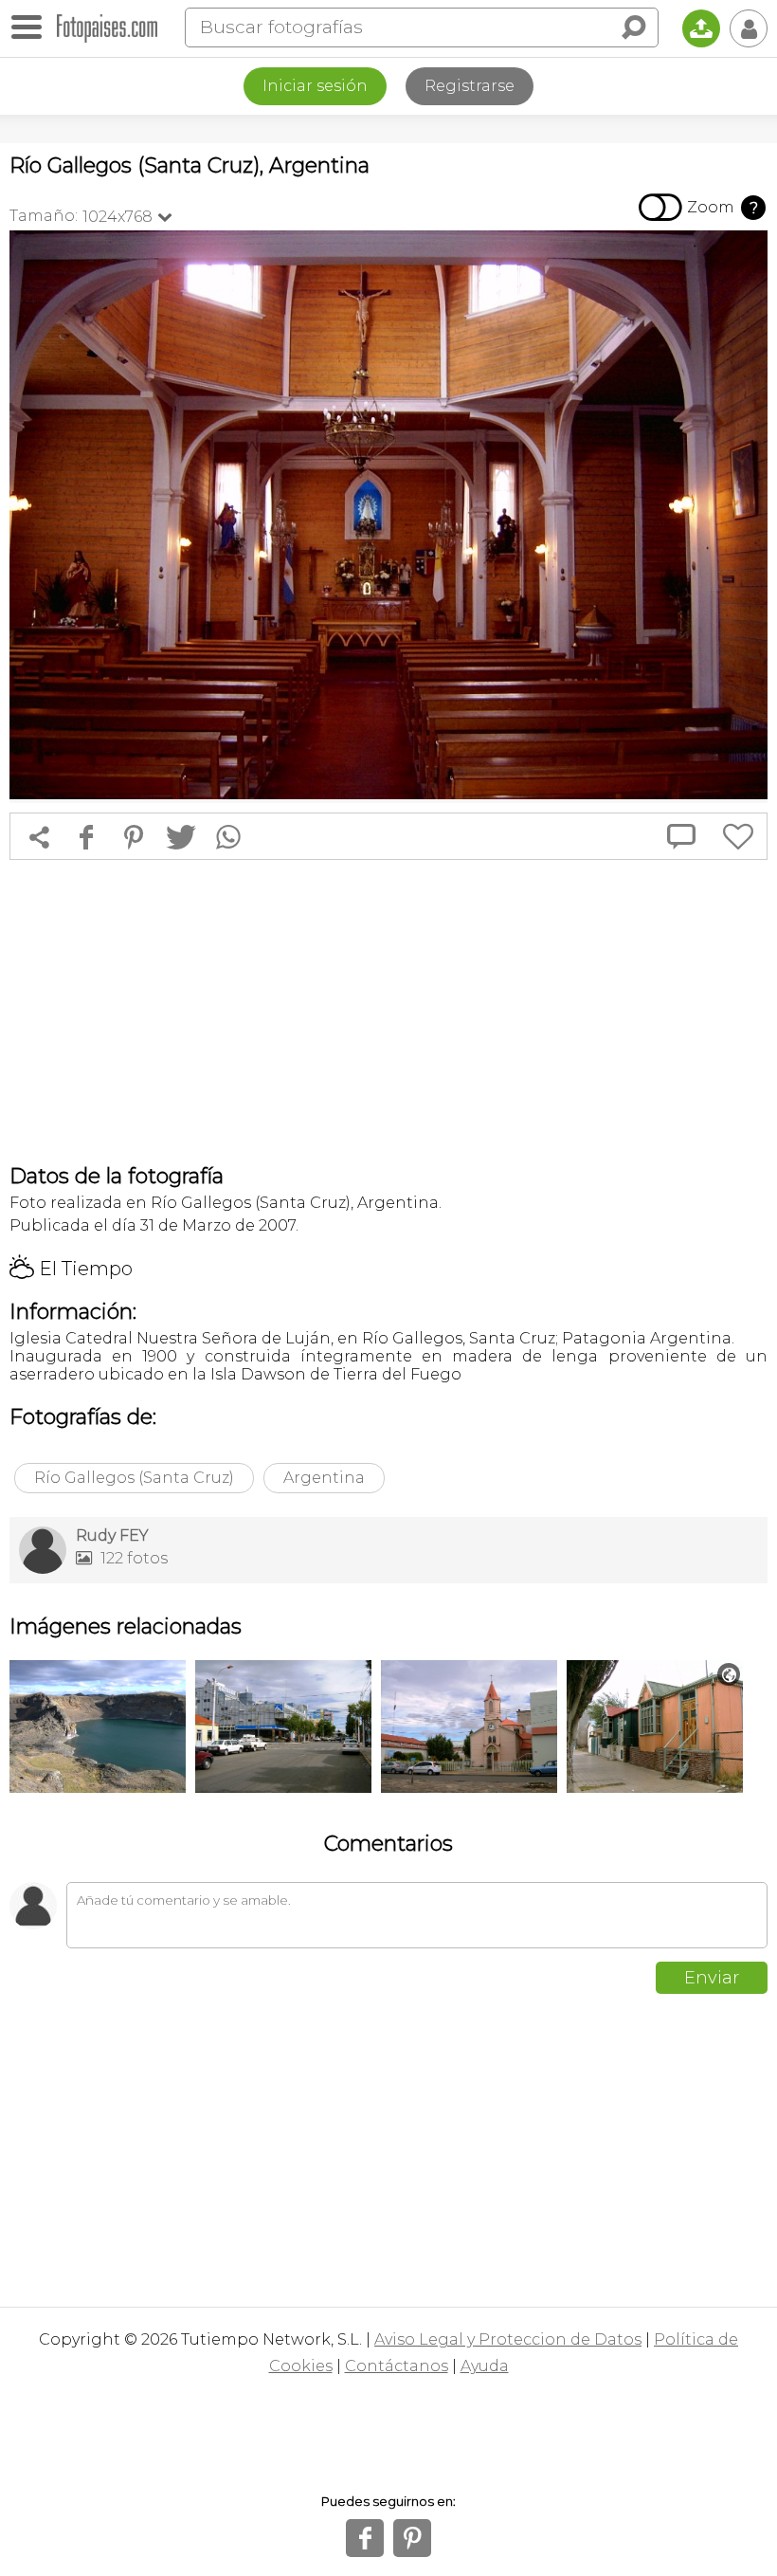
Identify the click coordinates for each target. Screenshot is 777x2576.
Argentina (324, 1478)
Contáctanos (397, 2366)
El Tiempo (71, 1269)
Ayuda (485, 2366)
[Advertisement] (388, 1012)
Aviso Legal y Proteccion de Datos (508, 2339)
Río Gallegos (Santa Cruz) (134, 1478)
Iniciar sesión (315, 86)
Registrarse (470, 86)
